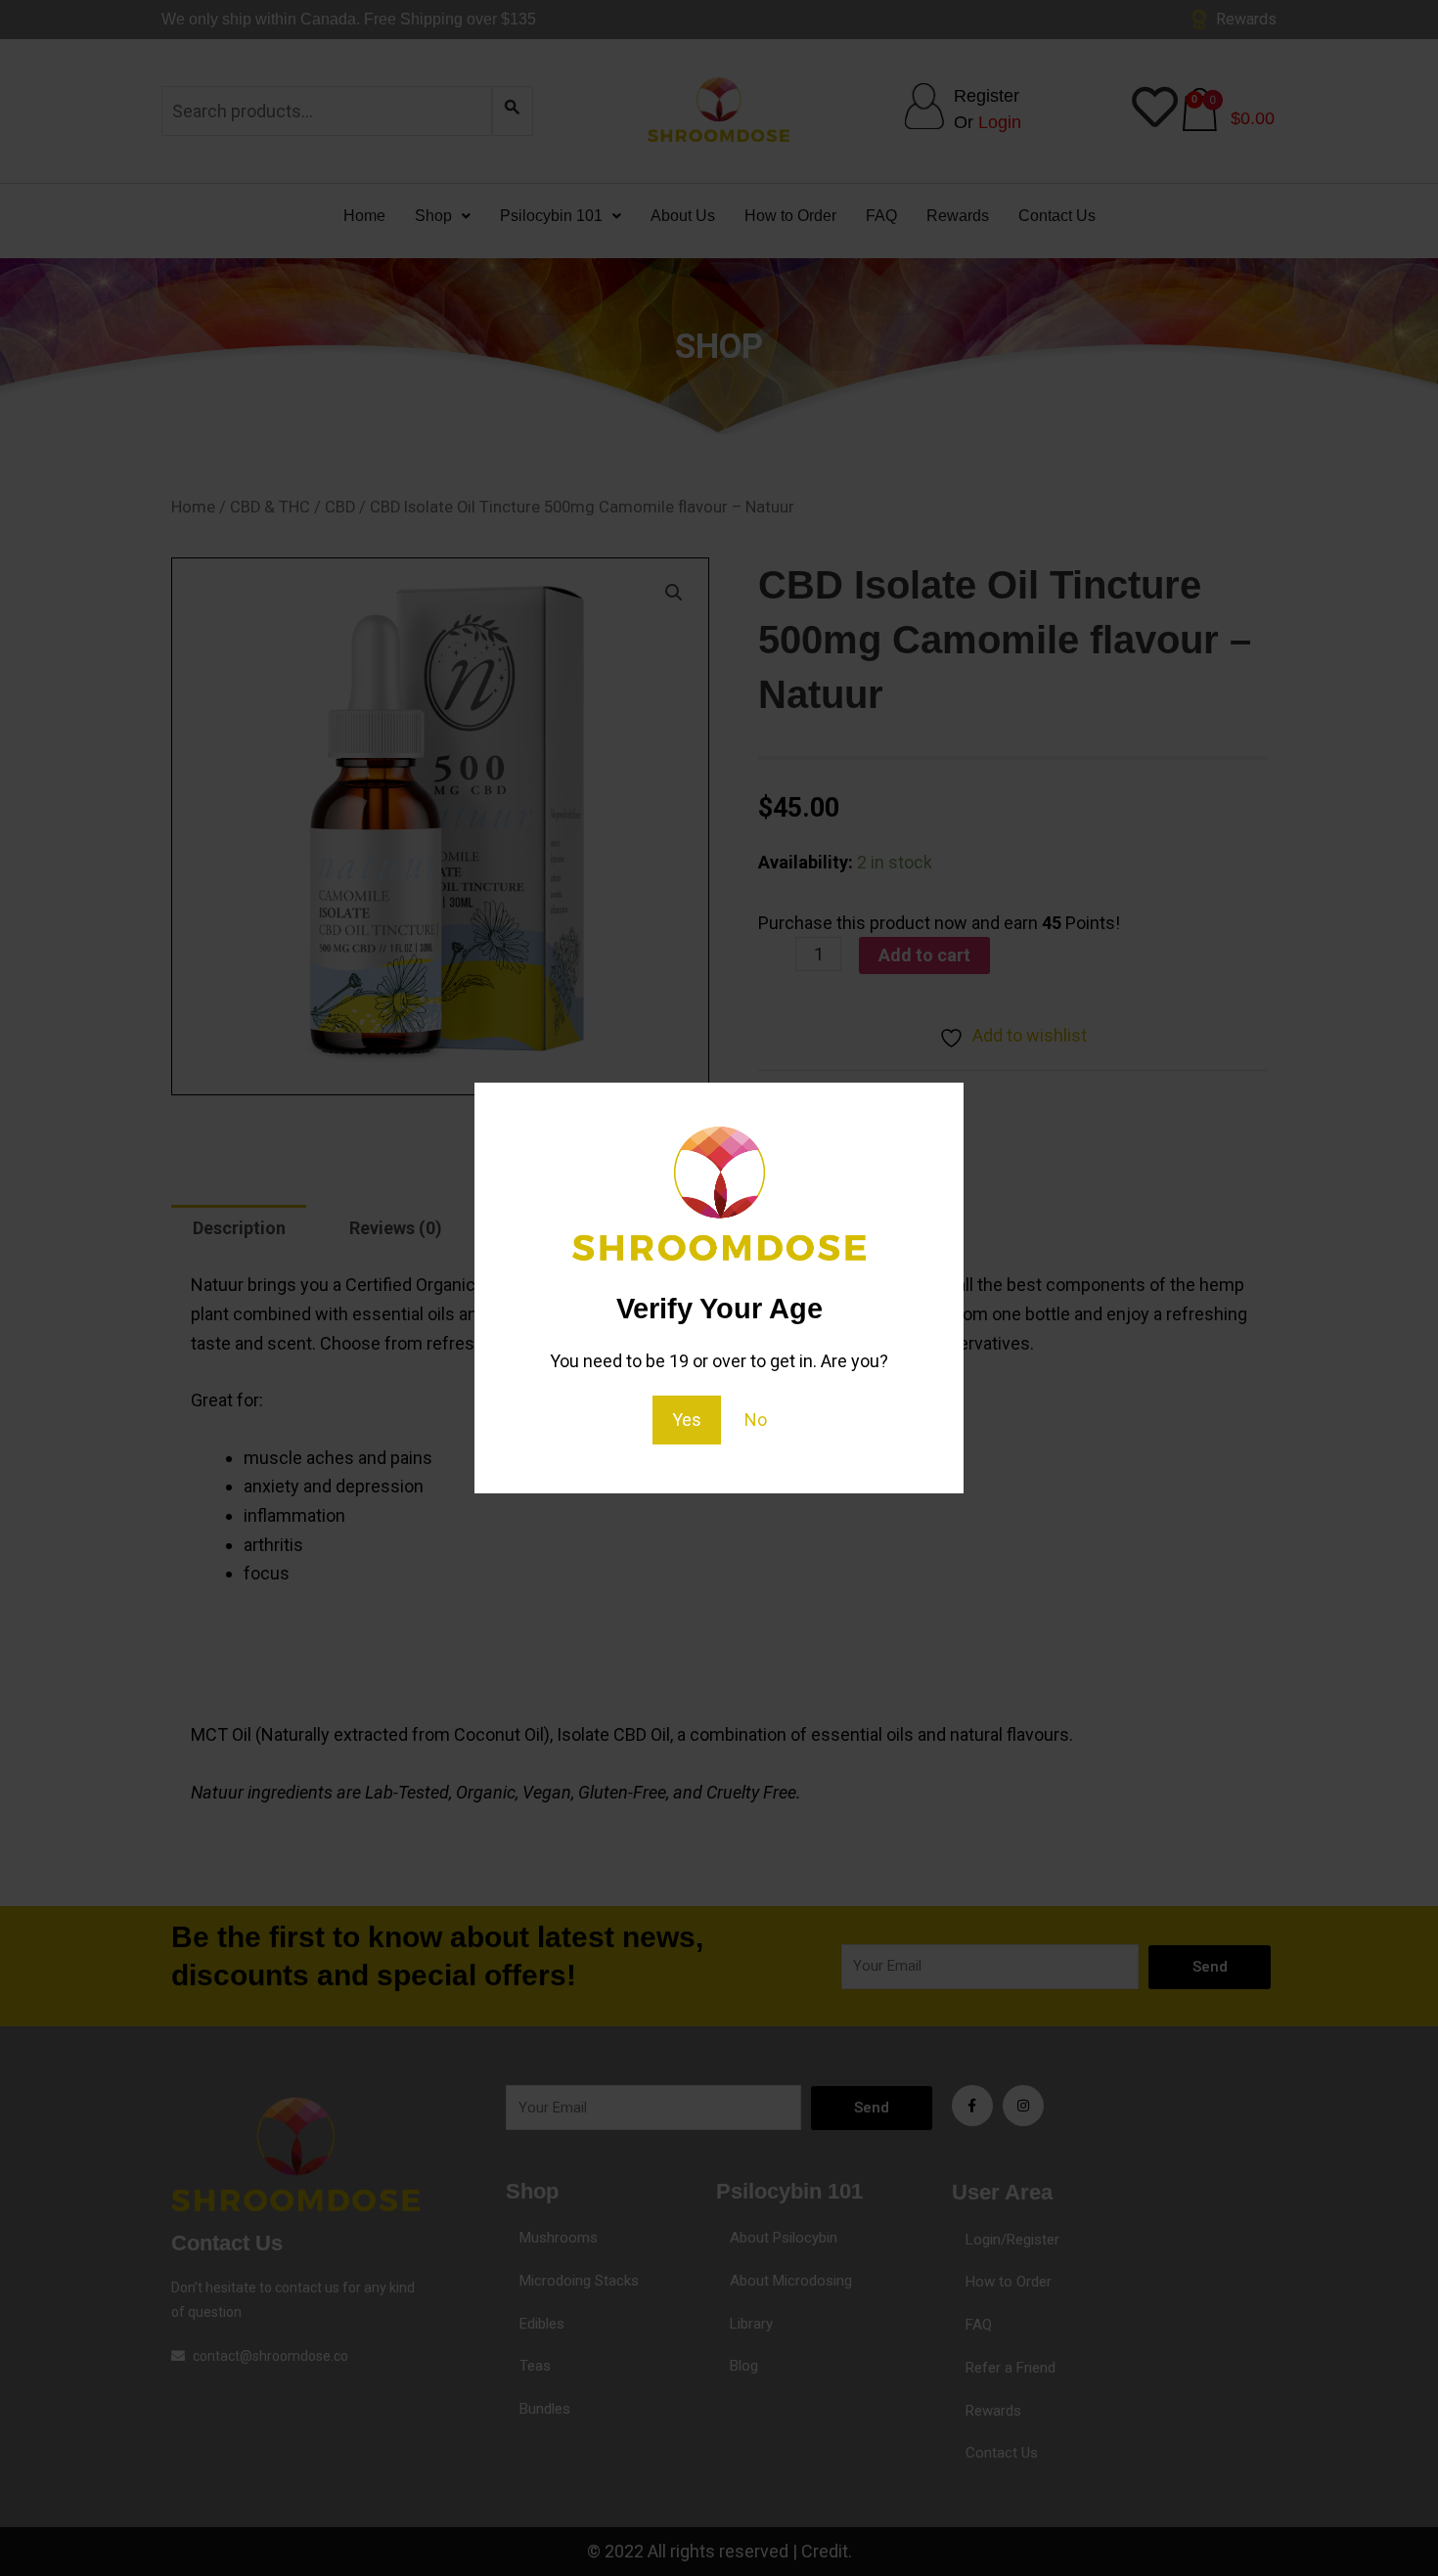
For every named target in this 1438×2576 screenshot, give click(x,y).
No (756, 1420)
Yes (687, 1420)
